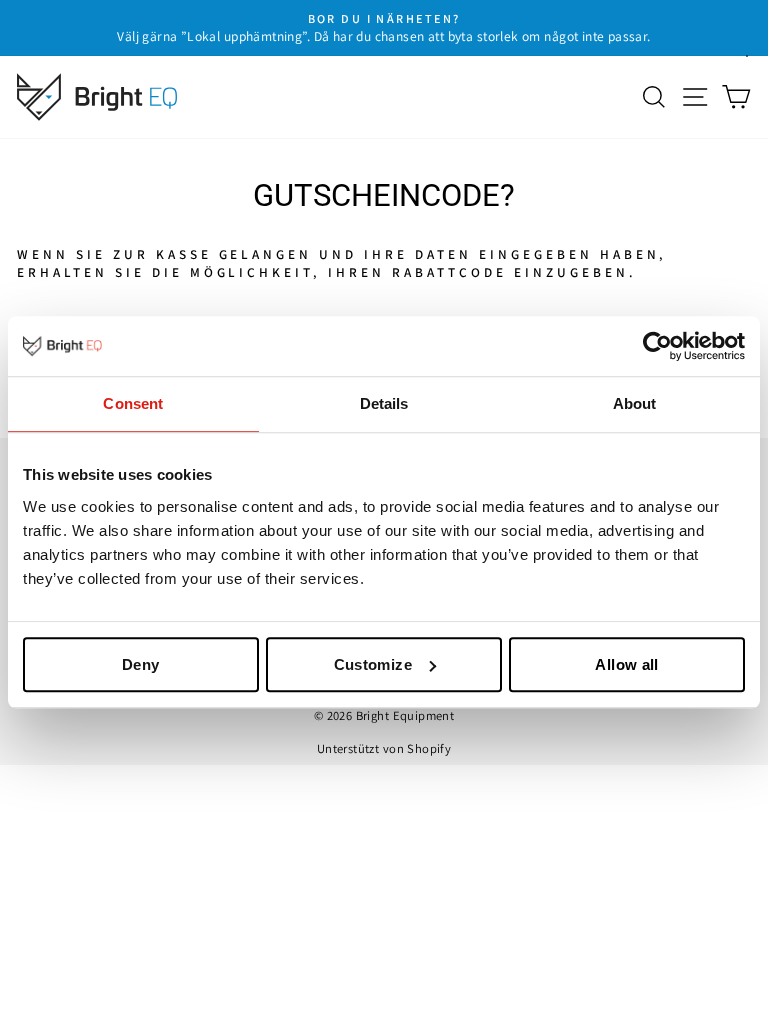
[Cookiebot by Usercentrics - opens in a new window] (657, 346)
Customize (373, 664)
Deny (141, 664)
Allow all (626, 664)
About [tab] (635, 403)
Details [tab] (384, 403)
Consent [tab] (133, 403)
